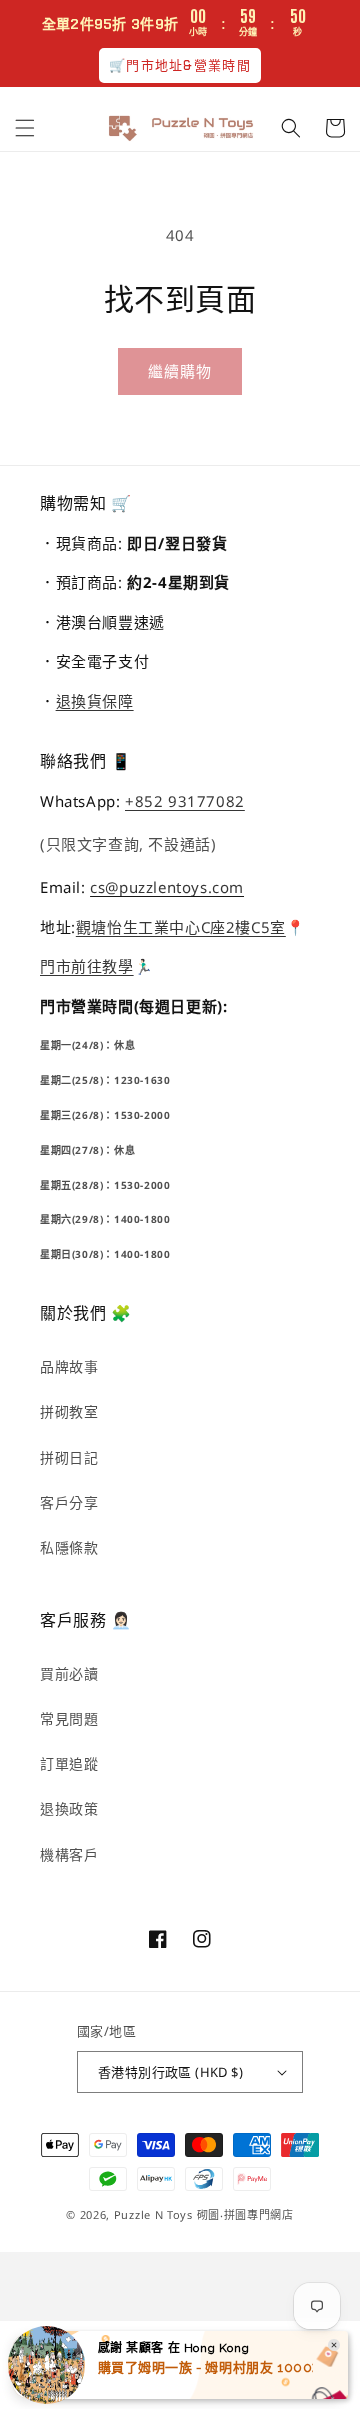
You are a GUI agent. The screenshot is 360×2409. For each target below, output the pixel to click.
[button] (25, 128)
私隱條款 (69, 1547)
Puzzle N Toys (153, 2214)
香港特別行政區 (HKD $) (170, 2072)
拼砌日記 (69, 1457)
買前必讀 (69, 1673)
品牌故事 (69, 1366)
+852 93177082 (185, 801)
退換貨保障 (95, 701)
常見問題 (69, 1718)
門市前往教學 (87, 966)
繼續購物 (180, 371)
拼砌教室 (69, 1411)
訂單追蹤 (69, 1763)
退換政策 (69, 1808)
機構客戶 (69, 1854)
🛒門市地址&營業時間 (180, 65)
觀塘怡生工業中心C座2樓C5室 (181, 927)
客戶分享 (69, 1502)
